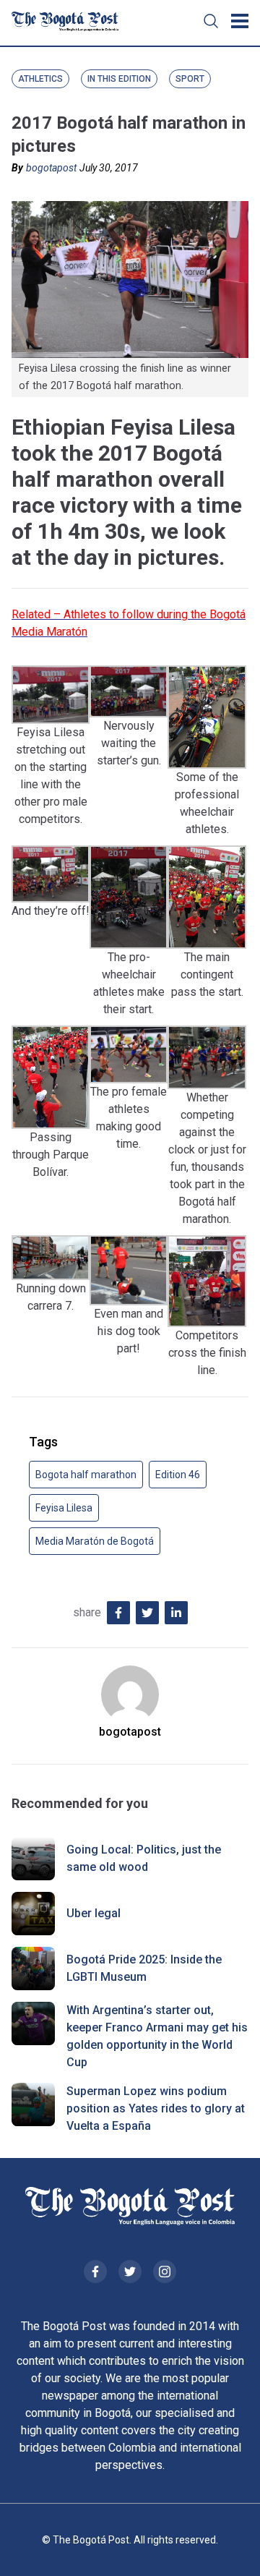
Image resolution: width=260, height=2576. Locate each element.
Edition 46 (178, 1475)
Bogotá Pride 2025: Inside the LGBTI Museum (144, 1968)
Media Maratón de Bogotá (95, 1541)
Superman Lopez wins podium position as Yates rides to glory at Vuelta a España (156, 2108)
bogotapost (51, 168)
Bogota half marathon (86, 1475)
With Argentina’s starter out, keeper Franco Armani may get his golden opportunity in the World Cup (157, 2036)
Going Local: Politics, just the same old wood (144, 1858)
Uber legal (94, 1913)
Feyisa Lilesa (64, 1508)
